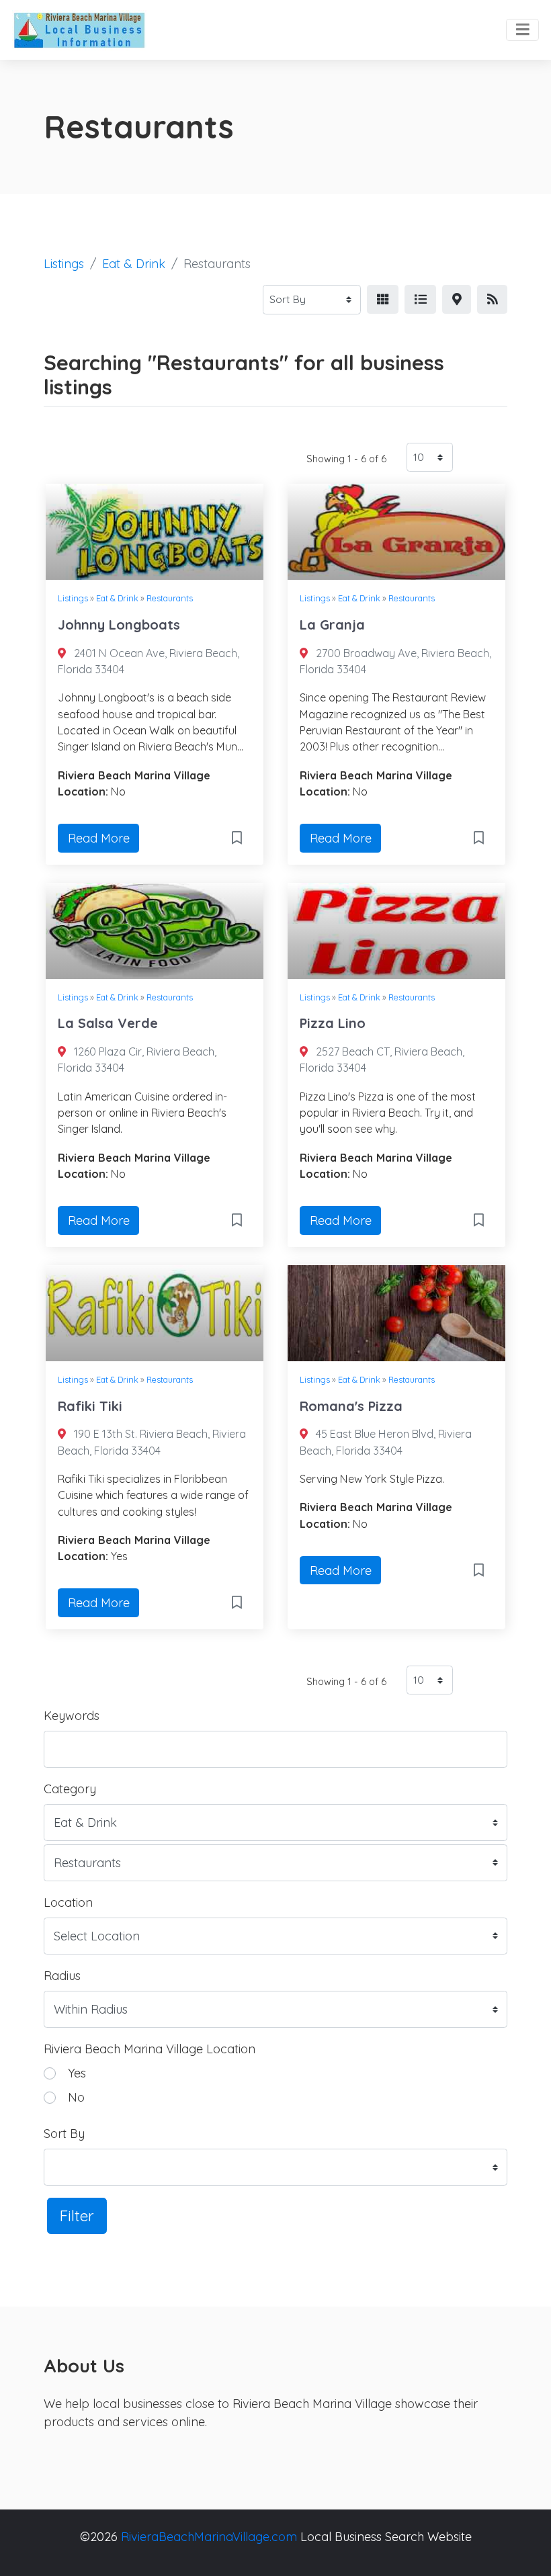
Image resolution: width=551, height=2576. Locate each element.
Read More (99, 838)
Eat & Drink (134, 264)
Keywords (72, 1716)
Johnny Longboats (119, 625)
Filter (77, 2216)
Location (68, 1902)
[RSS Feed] (492, 299)
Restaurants (170, 598)
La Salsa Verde (108, 1023)
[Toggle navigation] (522, 30)
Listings (64, 264)
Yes (77, 2073)
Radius (62, 1976)
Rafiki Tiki (90, 1406)
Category (70, 1789)
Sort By (64, 2134)
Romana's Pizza (351, 1406)
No (76, 2097)
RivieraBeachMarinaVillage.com (209, 2537)
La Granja (332, 625)
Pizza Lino (333, 1023)
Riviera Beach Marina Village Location (150, 2049)
